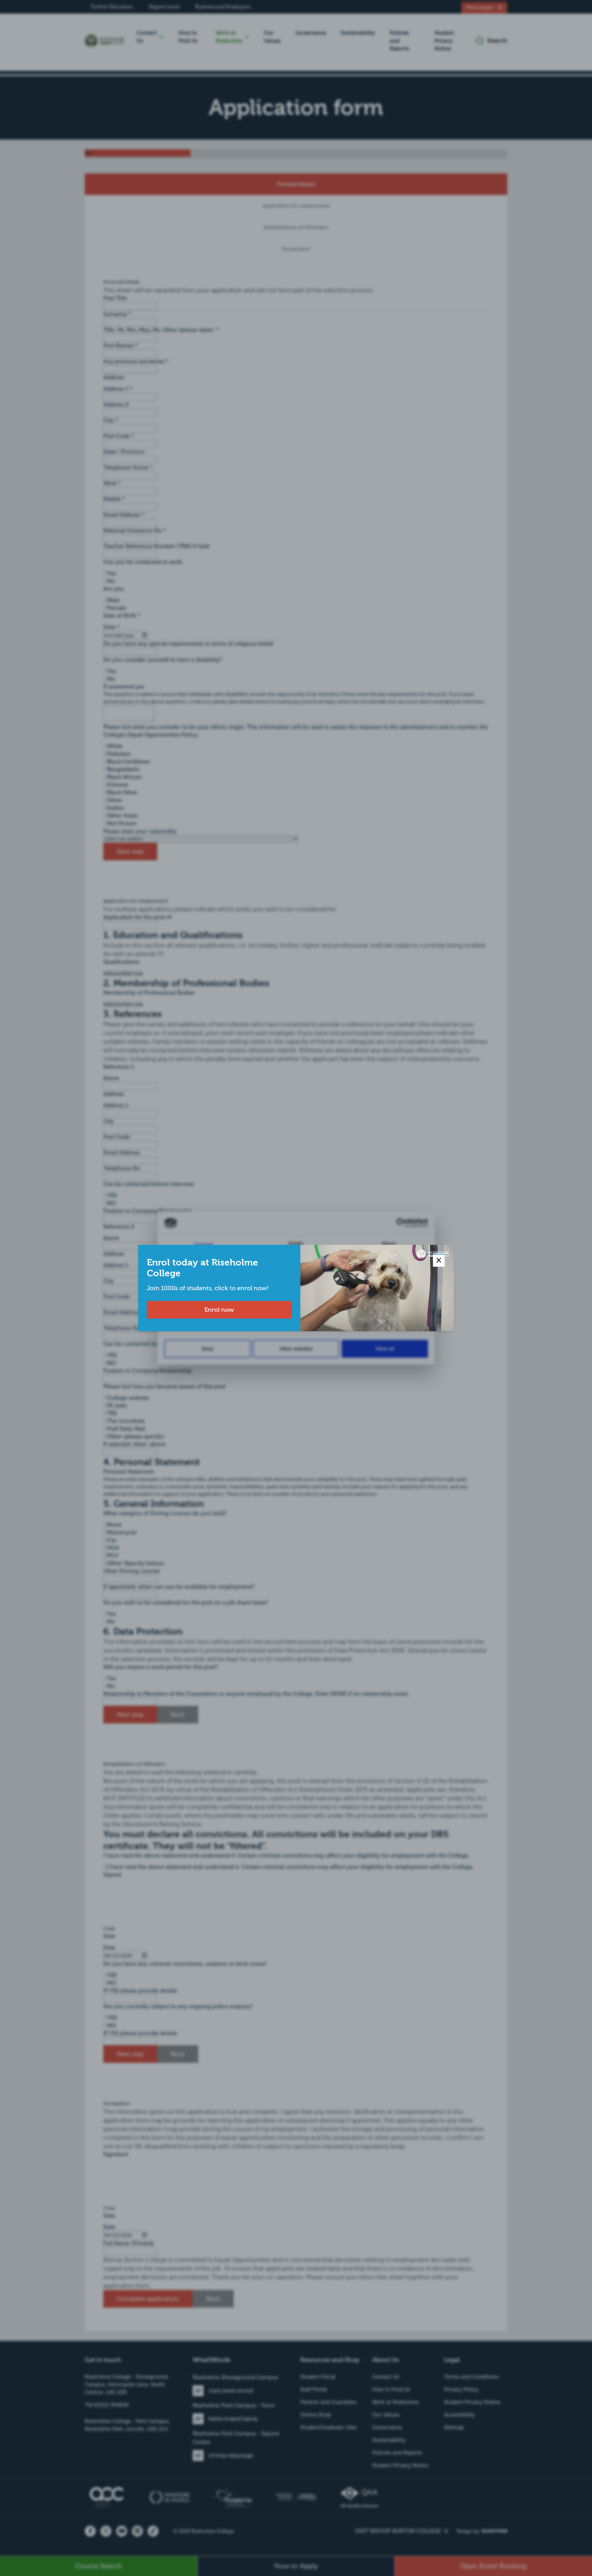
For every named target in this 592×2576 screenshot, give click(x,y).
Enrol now (219, 1310)
